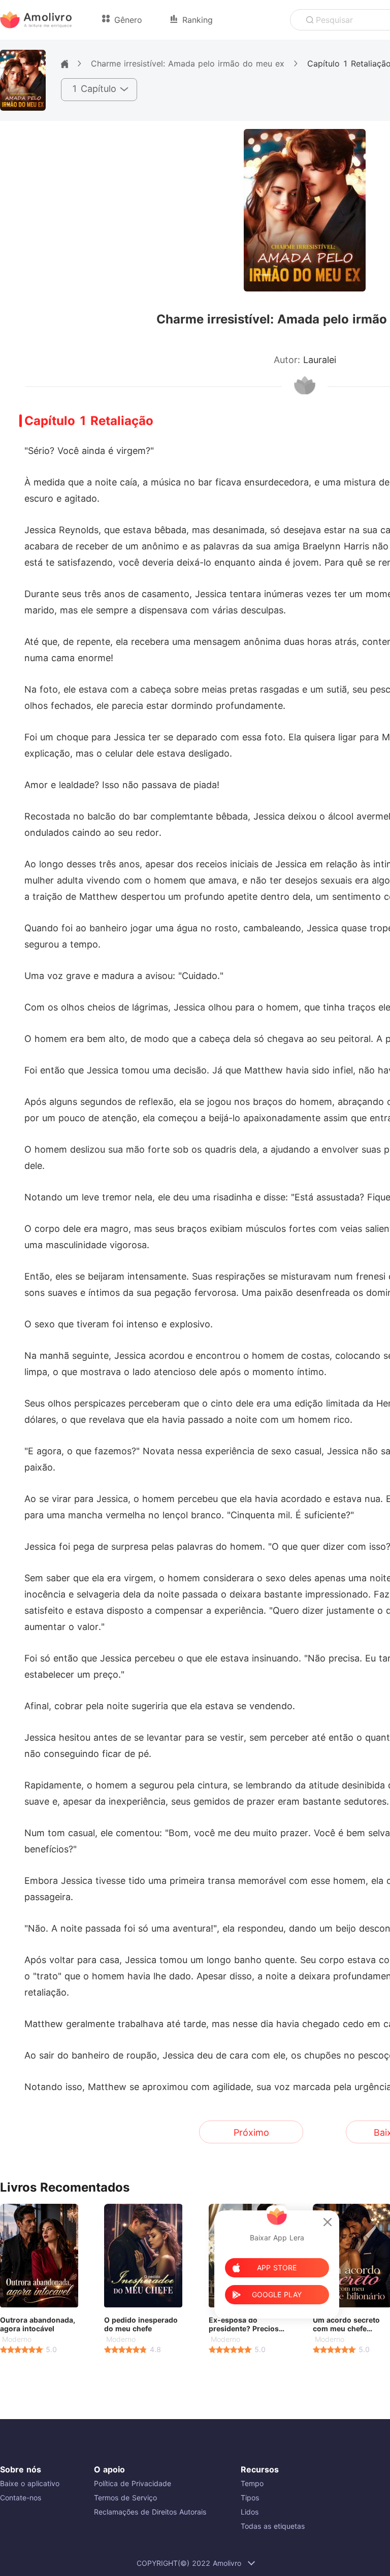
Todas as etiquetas (273, 2526)
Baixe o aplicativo (30, 2483)
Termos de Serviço (125, 2498)
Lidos (250, 2512)
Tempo (252, 2483)
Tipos (250, 2498)
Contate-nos (21, 2498)
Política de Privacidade (133, 2483)
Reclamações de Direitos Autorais (150, 2512)
